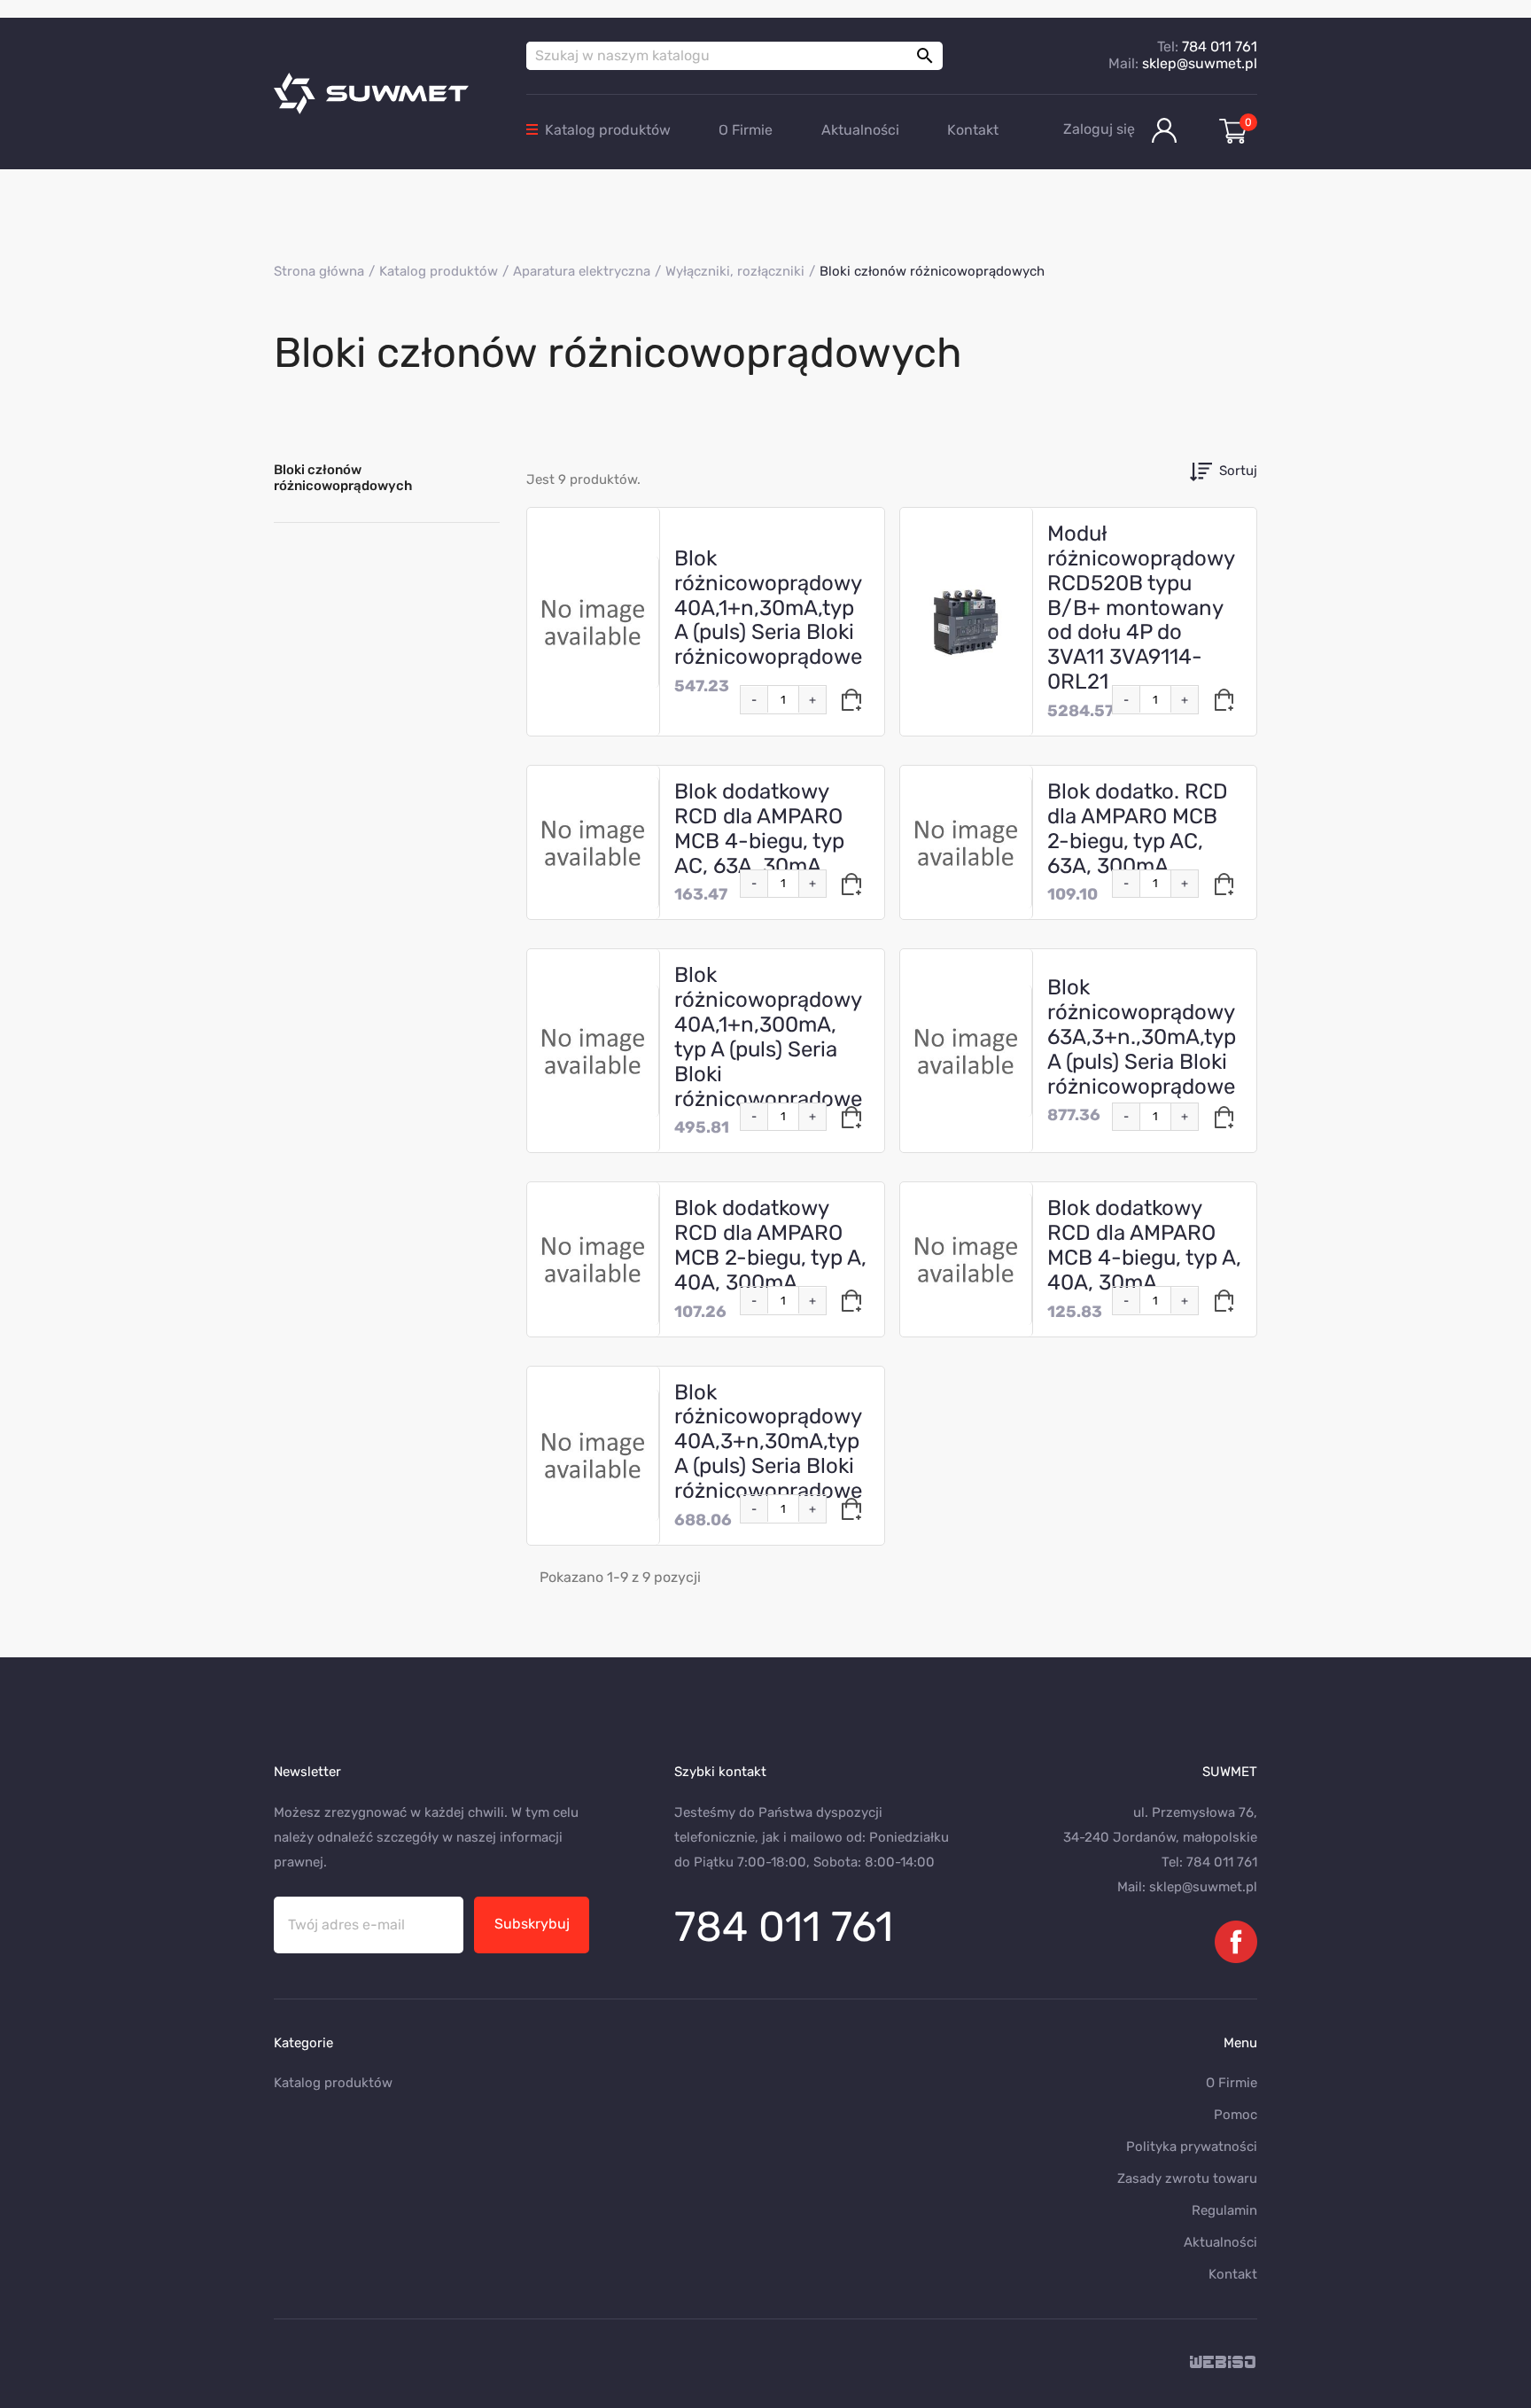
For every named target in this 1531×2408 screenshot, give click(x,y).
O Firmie (746, 130)
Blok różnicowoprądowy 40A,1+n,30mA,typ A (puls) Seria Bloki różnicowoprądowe (768, 608)
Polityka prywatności (1192, 2147)
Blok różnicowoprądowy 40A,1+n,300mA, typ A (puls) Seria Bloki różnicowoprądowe (768, 1036)
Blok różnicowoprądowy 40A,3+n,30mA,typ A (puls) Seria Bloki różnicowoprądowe (768, 1442)
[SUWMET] (387, 94)
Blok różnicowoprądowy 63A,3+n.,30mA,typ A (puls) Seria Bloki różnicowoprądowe (1142, 1036)
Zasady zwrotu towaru (1187, 2178)
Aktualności (860, 130)
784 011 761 (1220, 47)
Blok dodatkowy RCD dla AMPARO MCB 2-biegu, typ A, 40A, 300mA (770, 1245)
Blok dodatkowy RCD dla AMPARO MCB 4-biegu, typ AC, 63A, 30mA (759, 829)
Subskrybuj (532, 1924)
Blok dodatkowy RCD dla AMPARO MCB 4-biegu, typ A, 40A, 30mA (1144, 1245)
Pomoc (1236, 2115)
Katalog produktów (608, 130)
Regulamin (1224, 2210)
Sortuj (1238, 471)
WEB (1224, 2363)
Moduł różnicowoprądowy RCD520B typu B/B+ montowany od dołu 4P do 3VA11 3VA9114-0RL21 (1141, 608)
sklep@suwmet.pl (1200, 63)
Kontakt (973, 130)
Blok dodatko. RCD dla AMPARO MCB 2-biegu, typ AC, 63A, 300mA (1138, 829)
